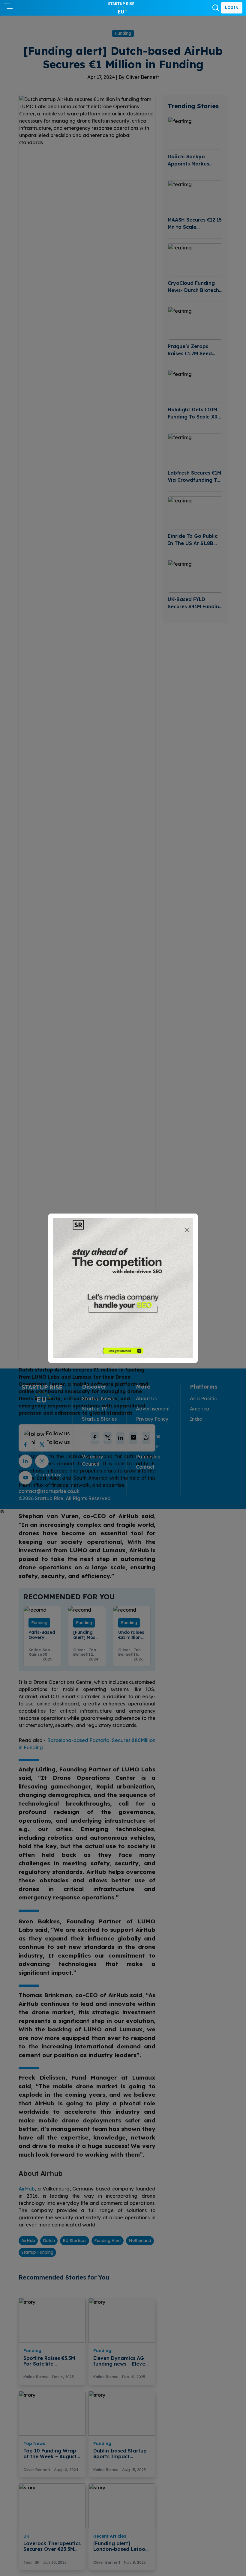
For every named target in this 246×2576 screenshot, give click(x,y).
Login (232, 8)
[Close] (187, 1230)
